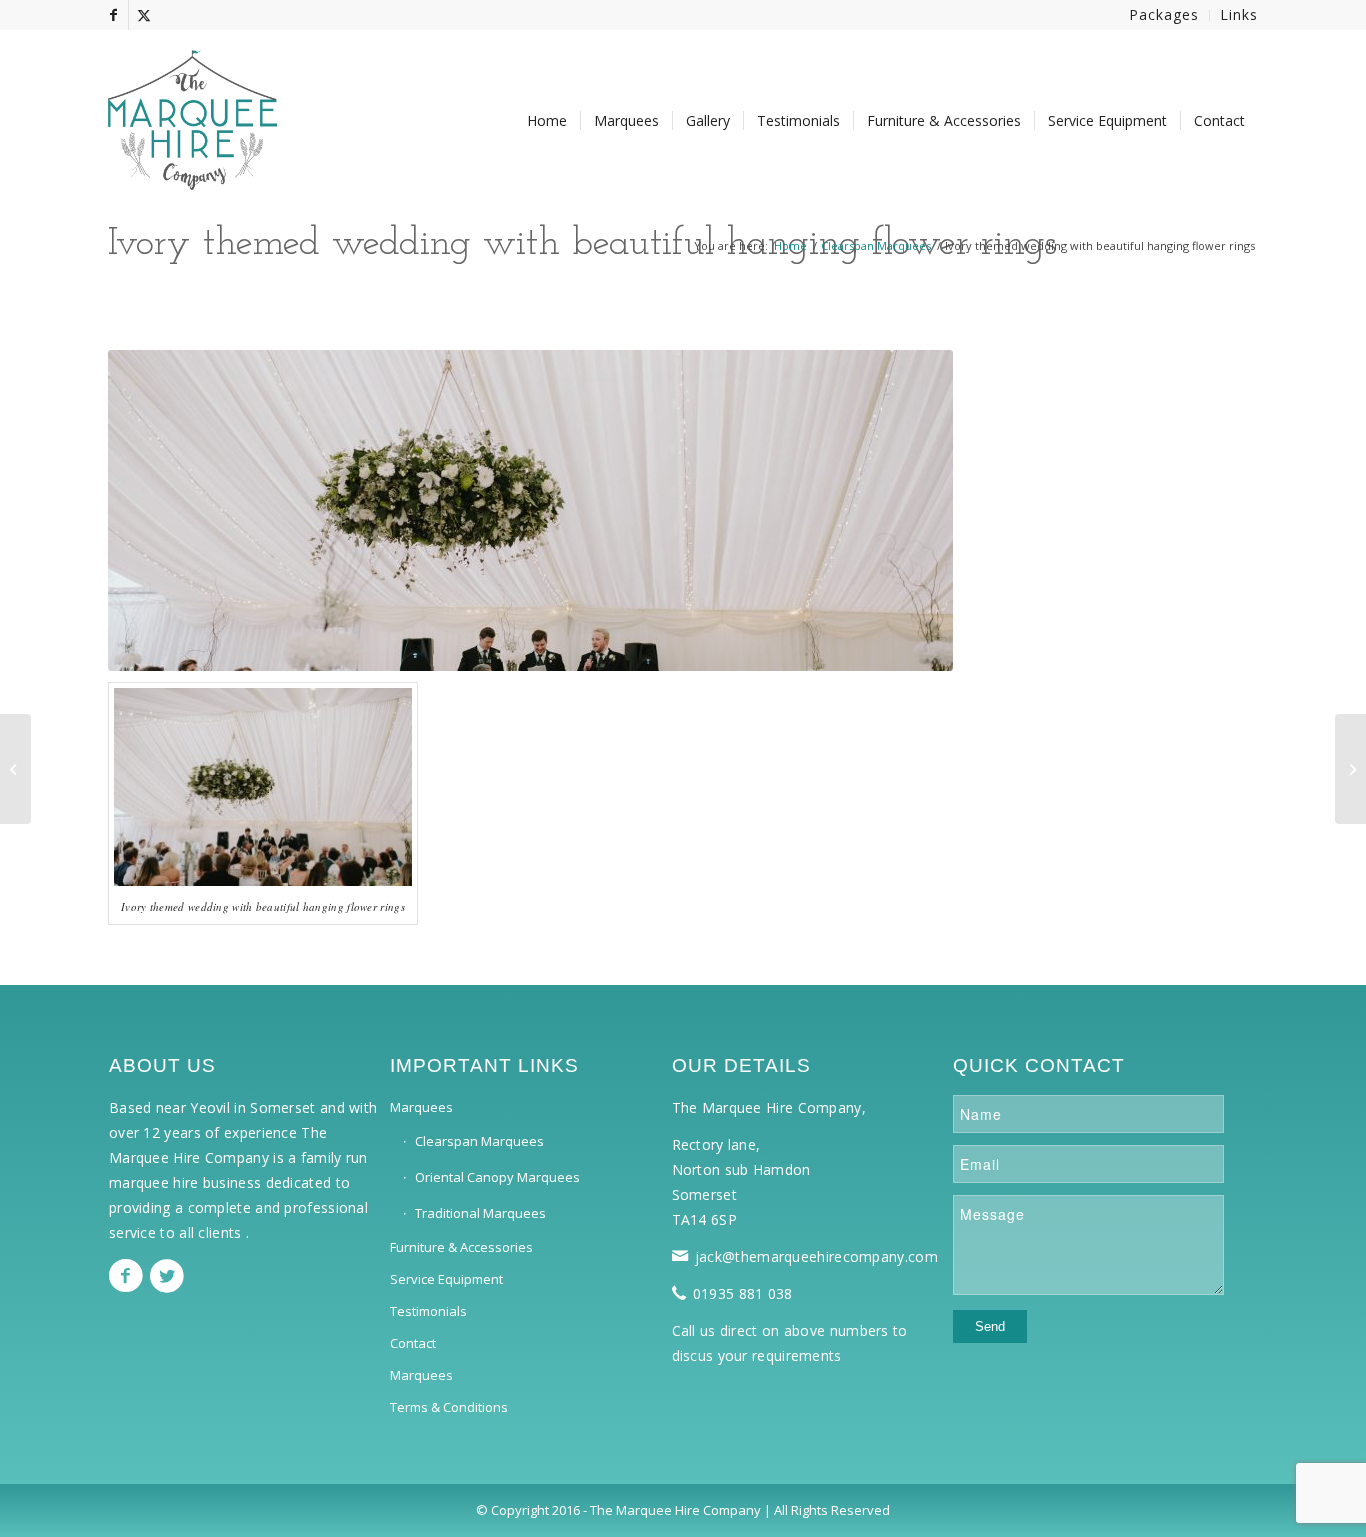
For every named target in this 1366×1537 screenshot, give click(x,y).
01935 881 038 (743, 1293)
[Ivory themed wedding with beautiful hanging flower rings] (1350, 769)
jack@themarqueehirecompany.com (816, 1256)
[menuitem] (1164, 15)
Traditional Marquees (480, 1213)
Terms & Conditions (449, 1407)
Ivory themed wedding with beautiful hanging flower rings (582, 244)
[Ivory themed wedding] (15, 769)
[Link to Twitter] (144, 15)
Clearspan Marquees (479, 1141)
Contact (413, 1343)
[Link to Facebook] (113, 15)
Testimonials (428, 1311)
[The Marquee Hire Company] (192, 110)
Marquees (421, 1107)
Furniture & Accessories (461, 1247)
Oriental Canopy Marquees (497, 1177)
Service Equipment (446, 1279)
